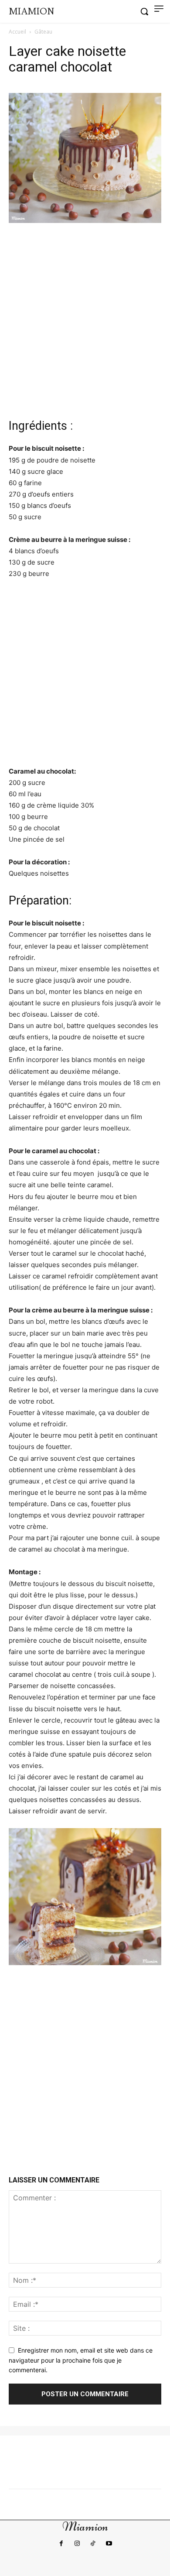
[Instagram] (77, 2544)
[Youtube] (109, 2544)
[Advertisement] (85, 319)
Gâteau (43, 32)
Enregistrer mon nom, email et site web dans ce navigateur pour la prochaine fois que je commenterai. (81, 2360)
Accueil (17, 32)
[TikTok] (93, 2544)
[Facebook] (61, 2544)
